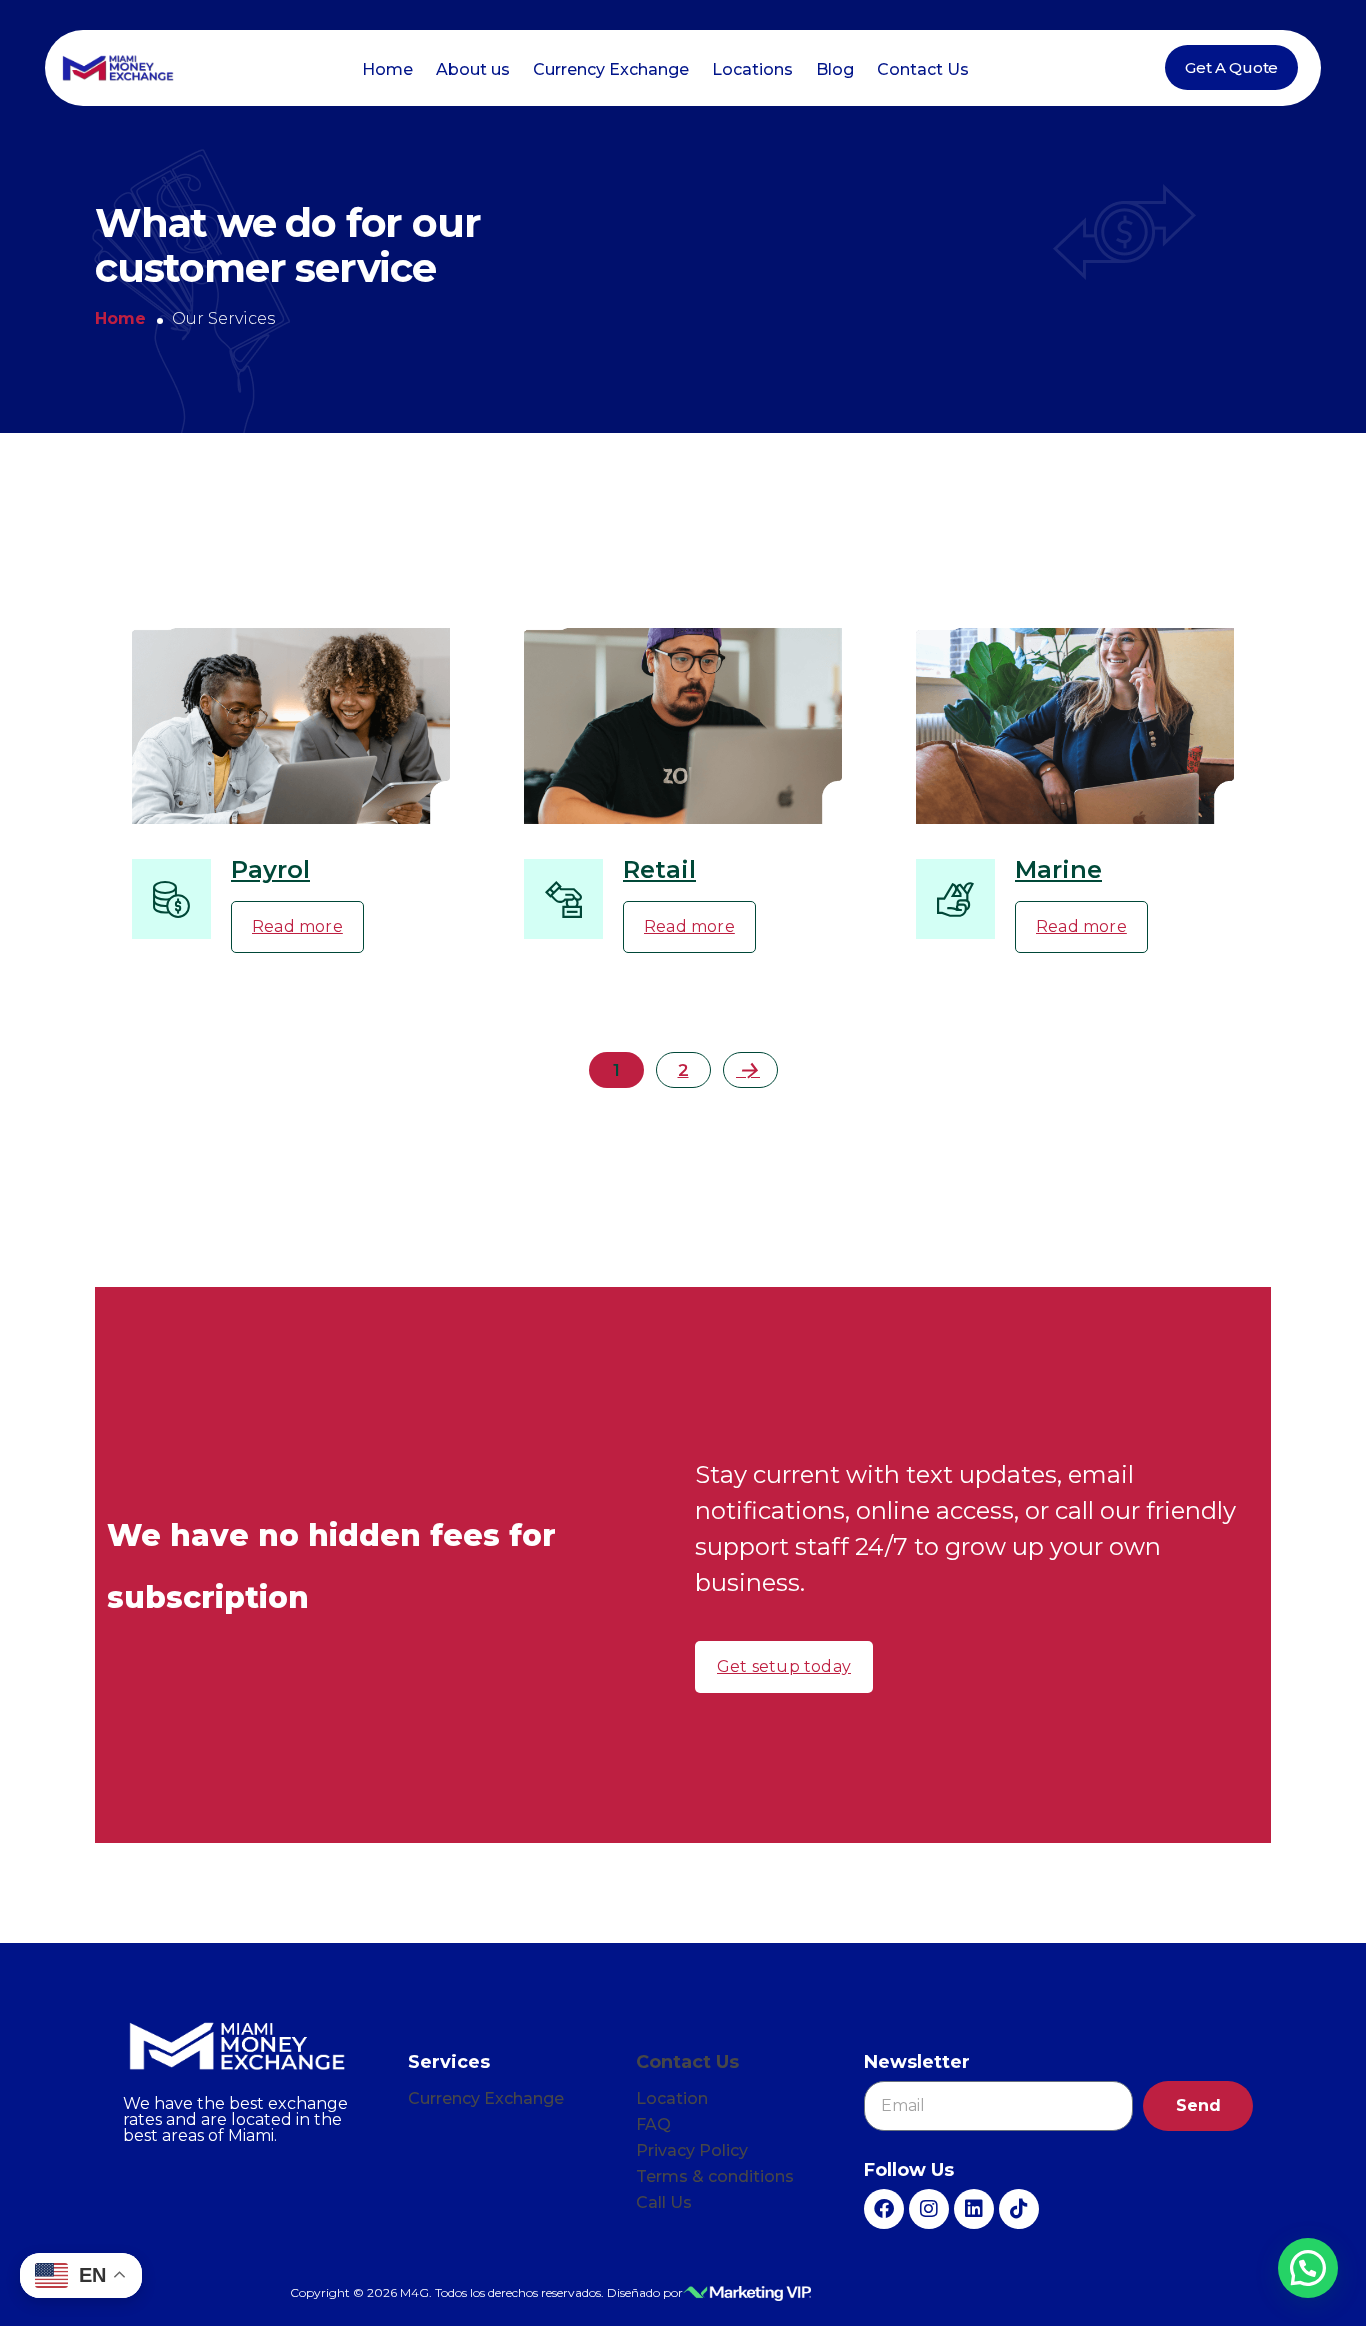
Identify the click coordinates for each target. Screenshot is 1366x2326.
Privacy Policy (692, 2150)
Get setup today (784, 1666)
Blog (835, 69)
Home (387, 69)
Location (672, 2098)
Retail (659, 870)
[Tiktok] (1019, 2209)
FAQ (653, 2124)
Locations (752, 69)
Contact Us (923, 69)
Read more (297, 926)
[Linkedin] (974, 2209)
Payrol (270, 870)
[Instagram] (929, 2209)
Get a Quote (1231, 67)
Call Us (664, 2202)
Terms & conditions (715, 2176)
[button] (1308, 2268)
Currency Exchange (611, 69)
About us (473, 69)
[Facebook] (884, 2209)
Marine (1058, 870)
